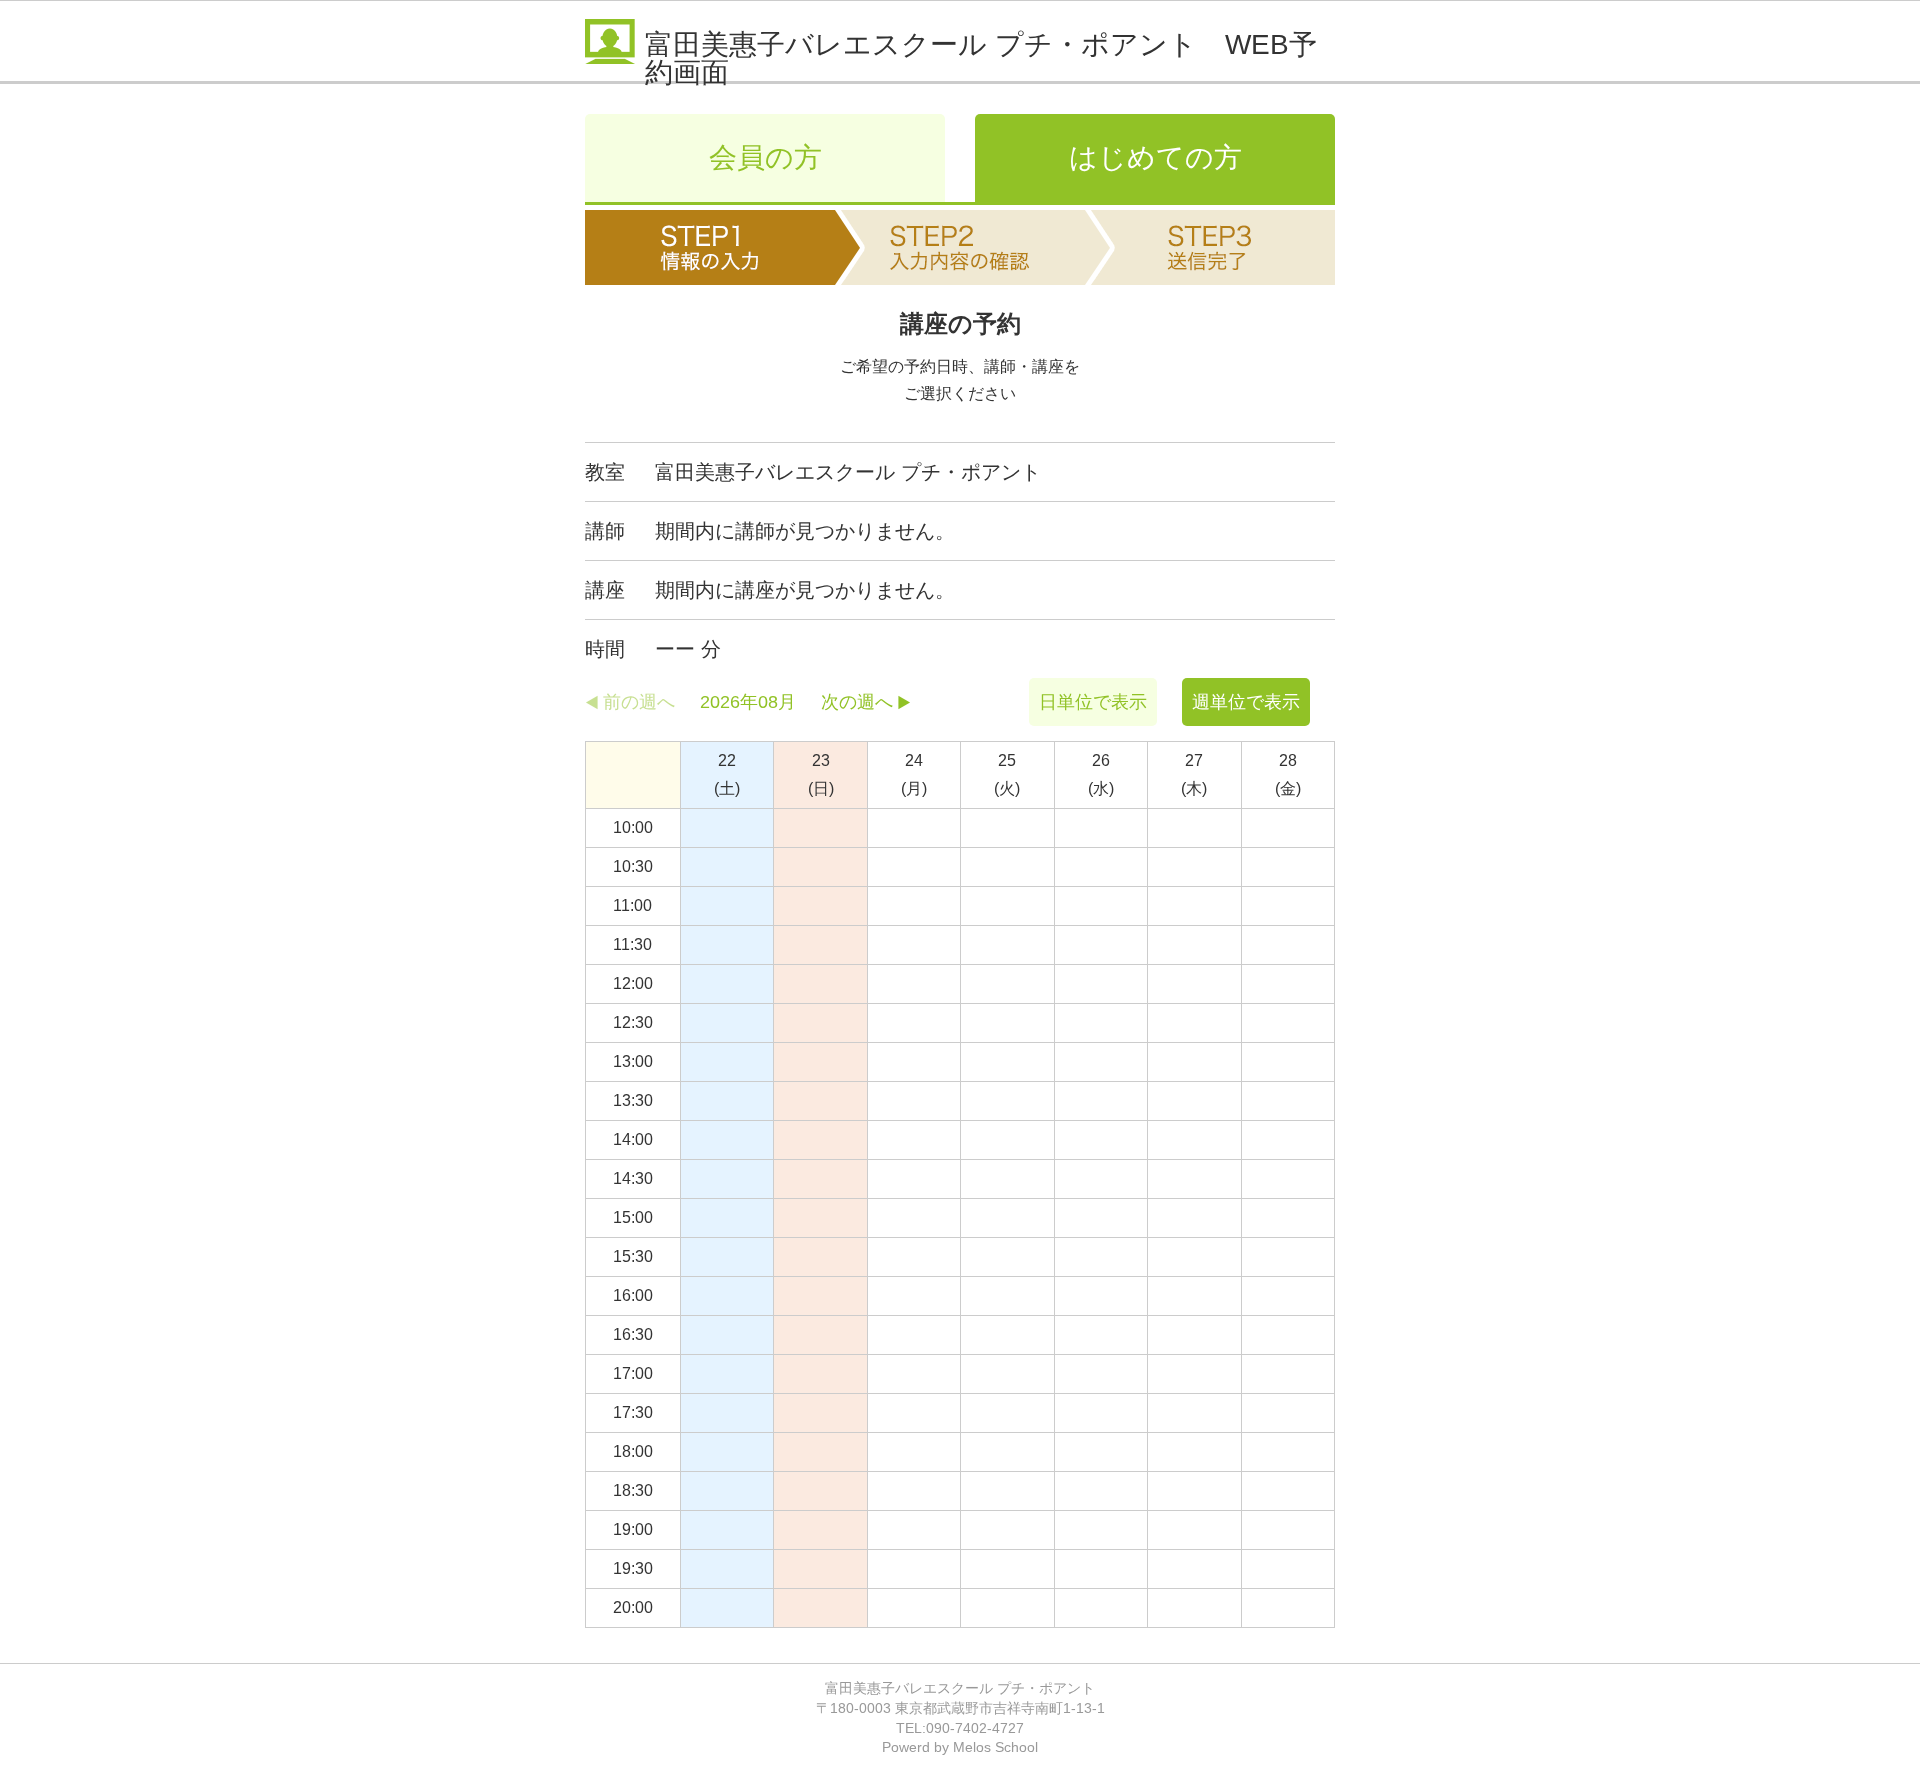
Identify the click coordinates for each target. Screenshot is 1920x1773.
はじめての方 (1155, 157)
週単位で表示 (1246, 702)
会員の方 (765, 157)
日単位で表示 (1093, 702)
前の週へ (639, 702)
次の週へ (857, 702)
